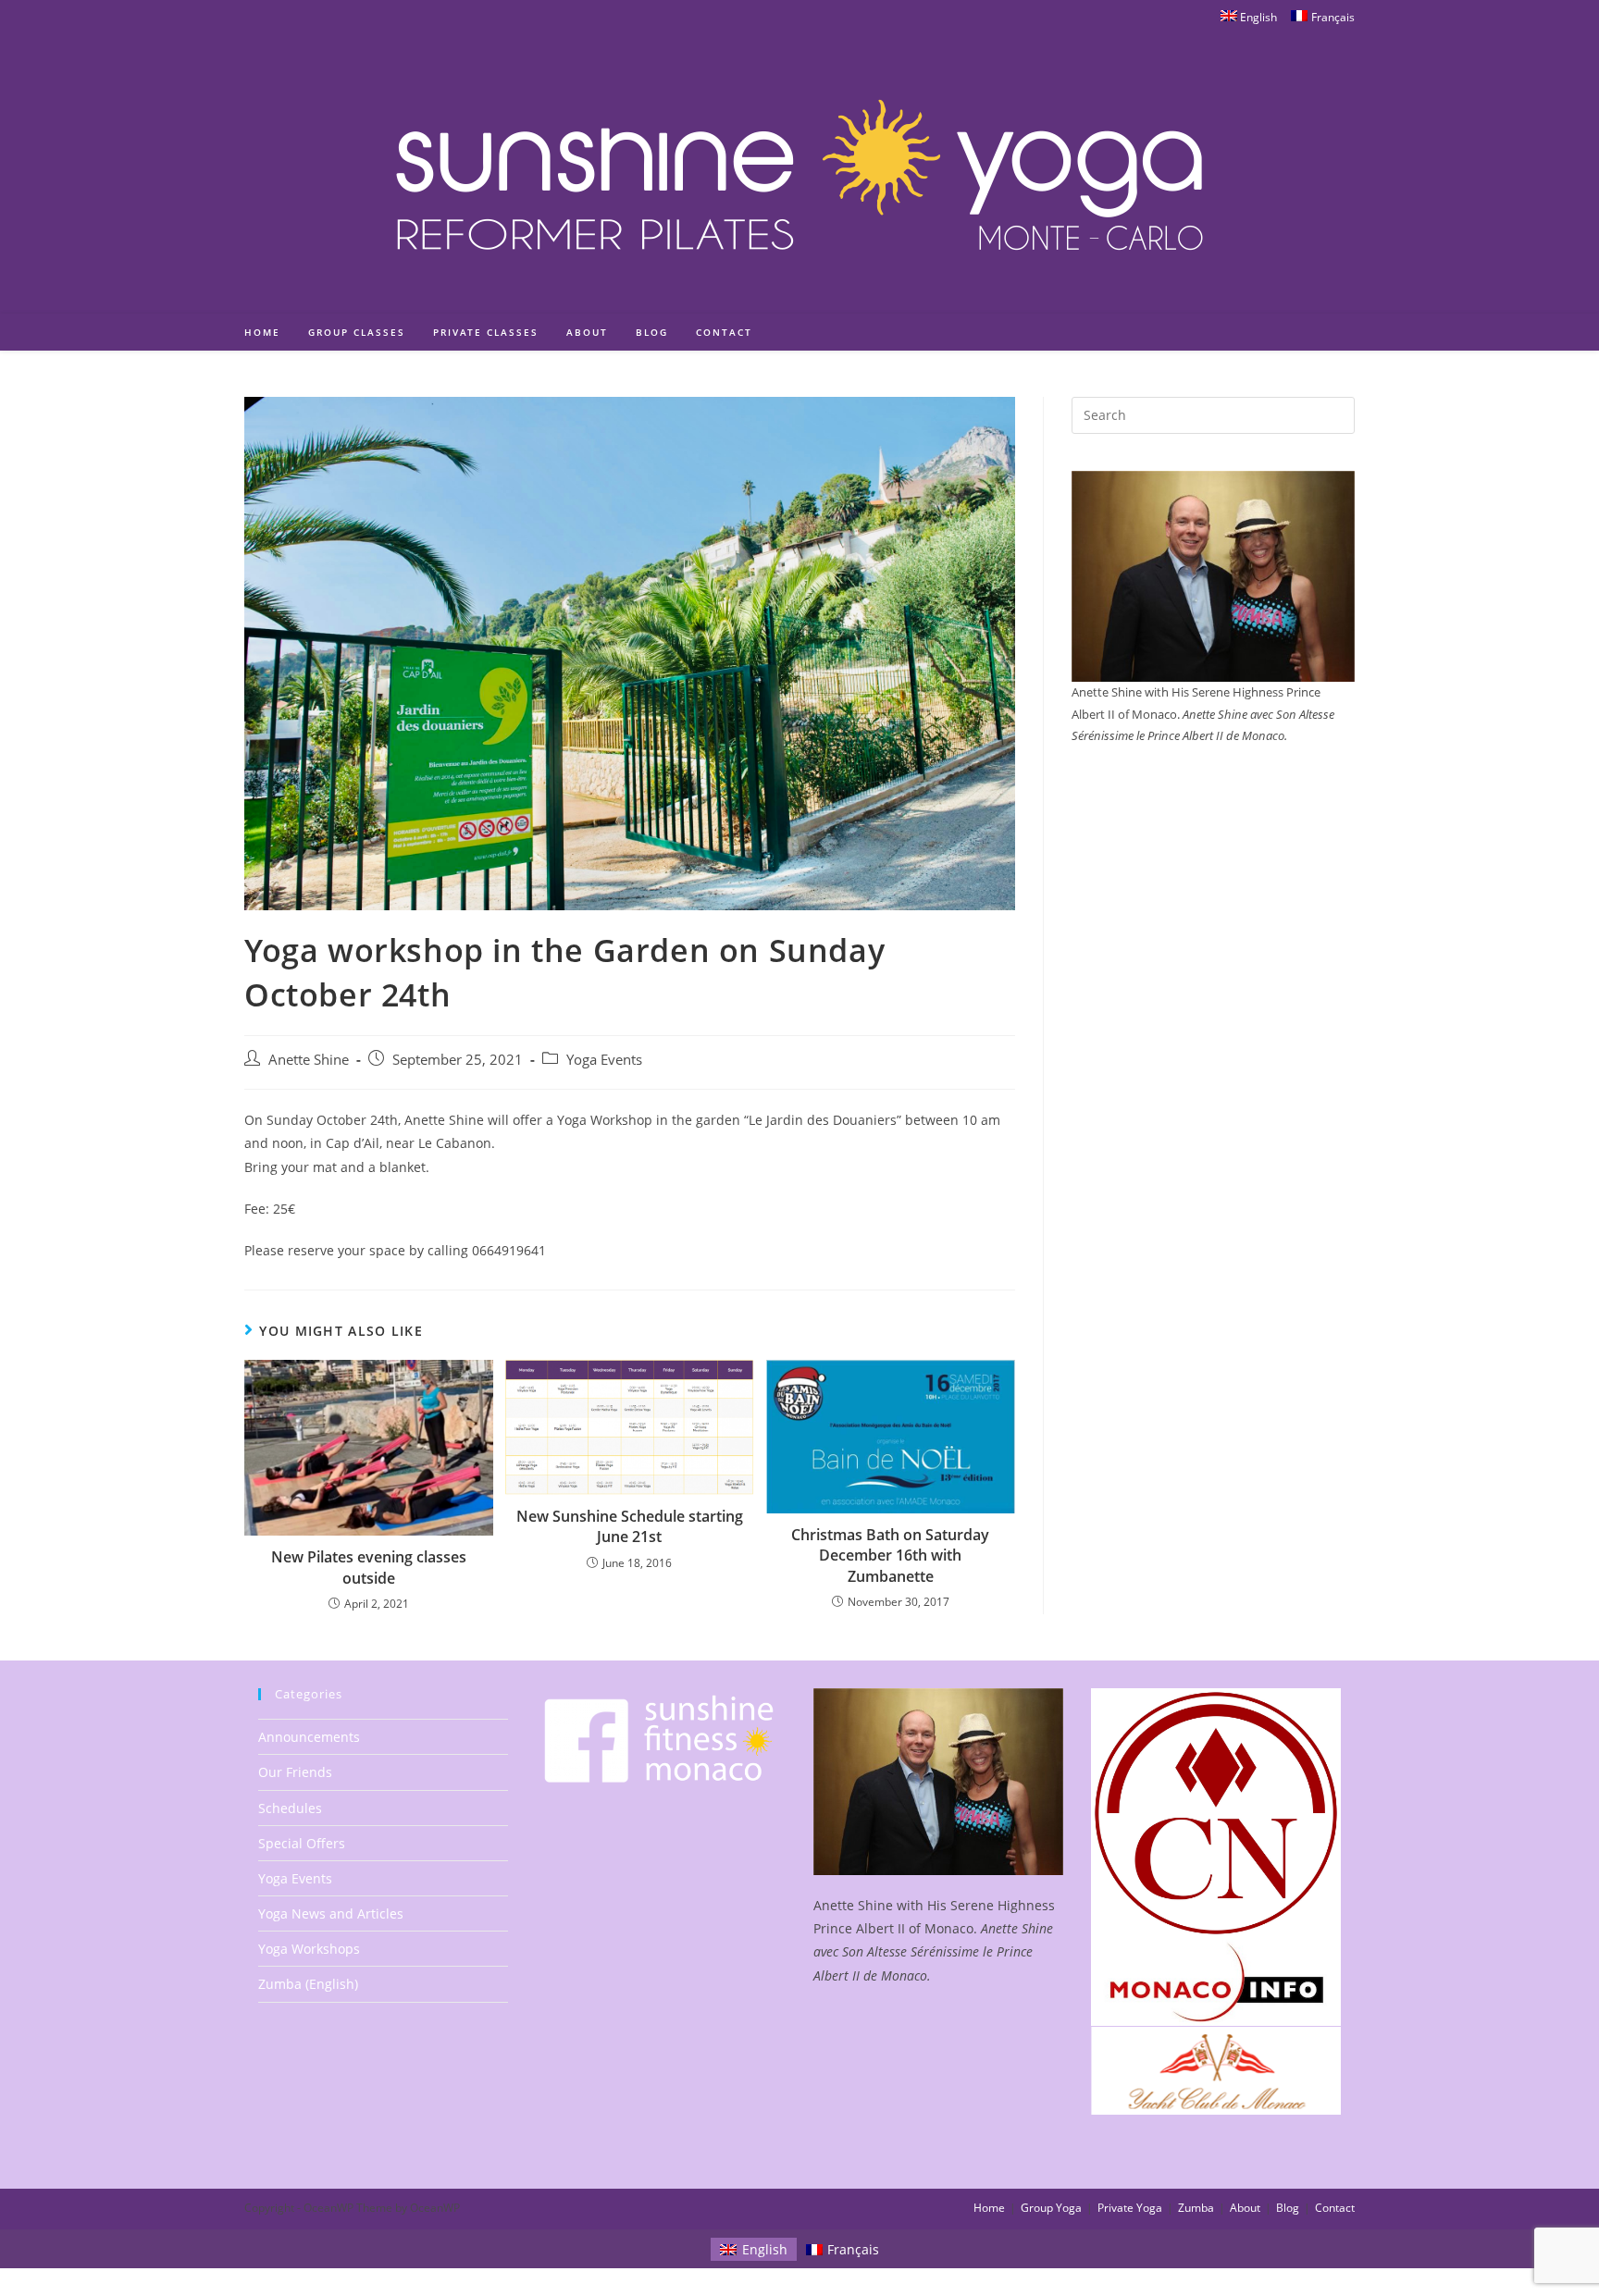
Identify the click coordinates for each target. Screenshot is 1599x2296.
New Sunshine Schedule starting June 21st (630, 1526)
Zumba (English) (308, 1984)
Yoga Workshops (309, 1949)
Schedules (290, 1808)
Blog (1288, 2208)
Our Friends (295, 1772)
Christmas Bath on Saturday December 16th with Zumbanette (890, 1555)
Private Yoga (1130, 2208)
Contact (1335, 2208)
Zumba (1196, 2208)
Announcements (309, 1737)
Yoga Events (604, 1060)
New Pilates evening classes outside (369, 1567)
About (1245, 2208)
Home (989, 2208)
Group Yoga (1051, 2208)
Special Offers (302, 1843)
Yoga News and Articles (331, 1913)
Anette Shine (309, 1060)
